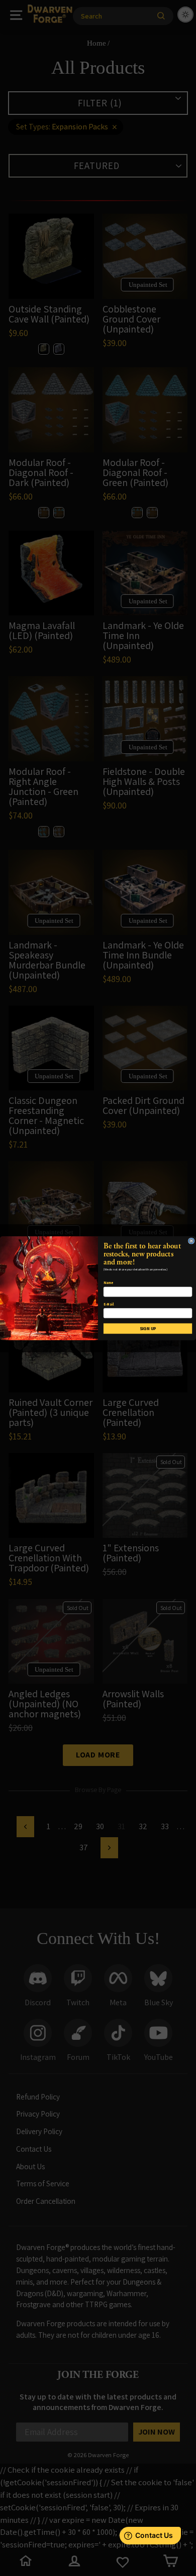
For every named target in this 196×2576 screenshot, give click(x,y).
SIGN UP (148, 1328)
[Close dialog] (191, 1240)
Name (108, 1283)
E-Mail (109, 1304)
